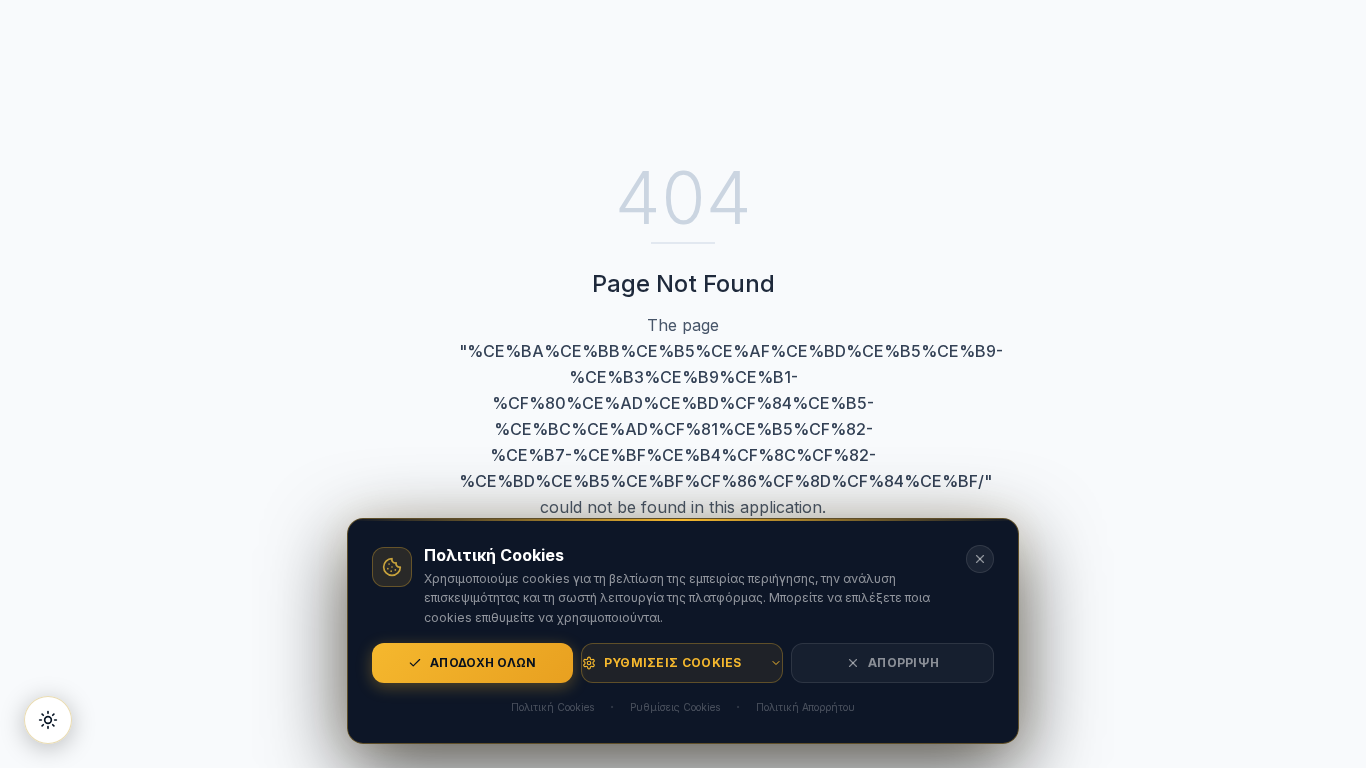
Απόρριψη (903, 662)
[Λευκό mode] (48, 720)
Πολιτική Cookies (552, 707)
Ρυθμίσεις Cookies (673, 662)
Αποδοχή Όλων (483, 662)
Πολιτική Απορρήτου (805, 707)
